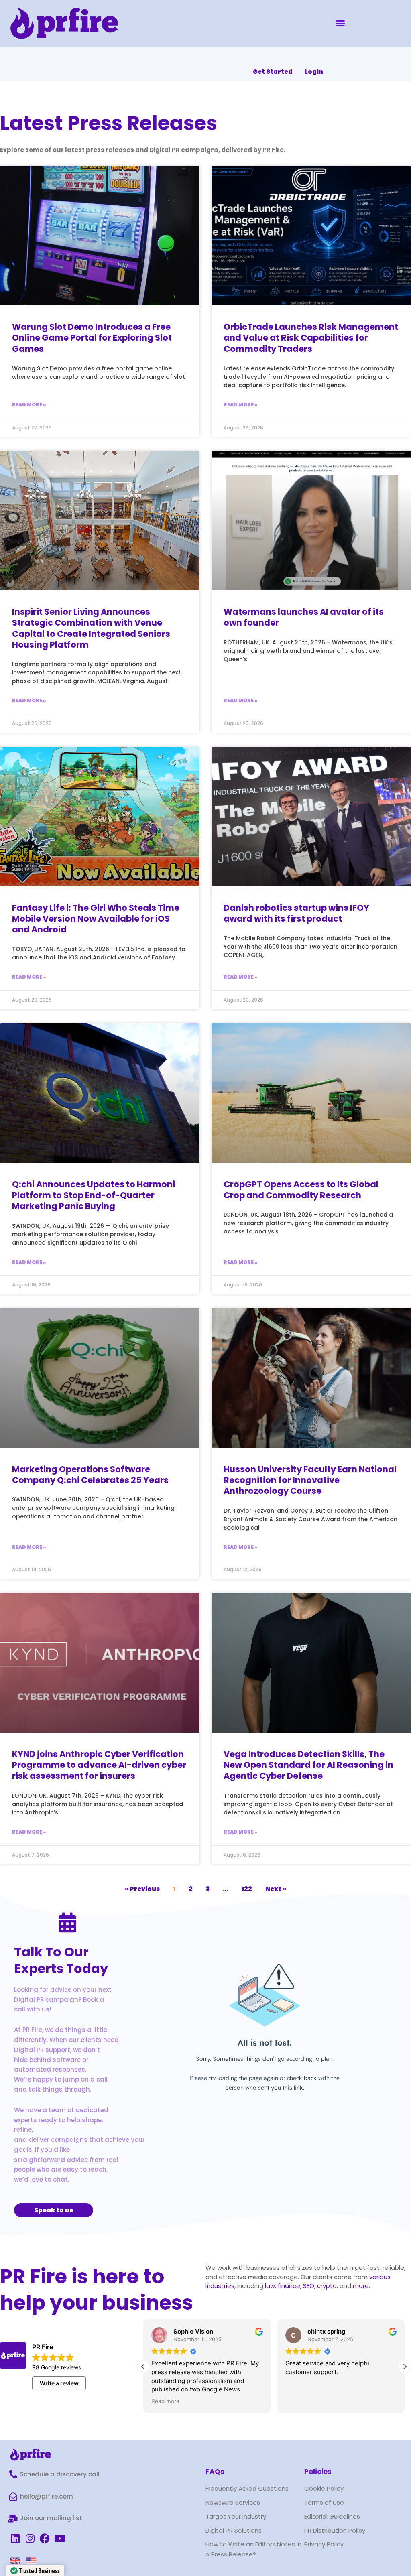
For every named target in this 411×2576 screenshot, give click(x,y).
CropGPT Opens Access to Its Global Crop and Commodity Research (301, 1190)
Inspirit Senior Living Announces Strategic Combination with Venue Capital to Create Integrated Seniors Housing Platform (91, 628)
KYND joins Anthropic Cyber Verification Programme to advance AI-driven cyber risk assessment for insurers (99, 1765)
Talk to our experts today (61, 1960)
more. (361, 2286)
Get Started (273, 72)
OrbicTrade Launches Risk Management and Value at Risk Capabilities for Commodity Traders (311, 338)
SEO (309, 2286)
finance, (290, 2286)
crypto (327, 2286)
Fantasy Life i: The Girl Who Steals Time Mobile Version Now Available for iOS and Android (96, 919)
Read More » (29, 405)
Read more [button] (165, 2401)
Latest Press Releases (109, 123)
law (269, 2286)
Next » (276, 1889)
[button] (340, 23)
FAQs (215, 2472)
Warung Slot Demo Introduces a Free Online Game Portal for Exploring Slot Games (92, 338)
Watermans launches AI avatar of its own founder (304, 617)
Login (314, 72)
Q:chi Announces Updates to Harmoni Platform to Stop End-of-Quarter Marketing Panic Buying (94, 1195)
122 (247, 1889)
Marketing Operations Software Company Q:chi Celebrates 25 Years (90, 1475)
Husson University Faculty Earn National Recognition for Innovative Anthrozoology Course (310, 1480)
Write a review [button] (59, 2383)
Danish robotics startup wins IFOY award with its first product (296, 913)
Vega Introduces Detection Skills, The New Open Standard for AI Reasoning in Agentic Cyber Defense (308, 1765)
